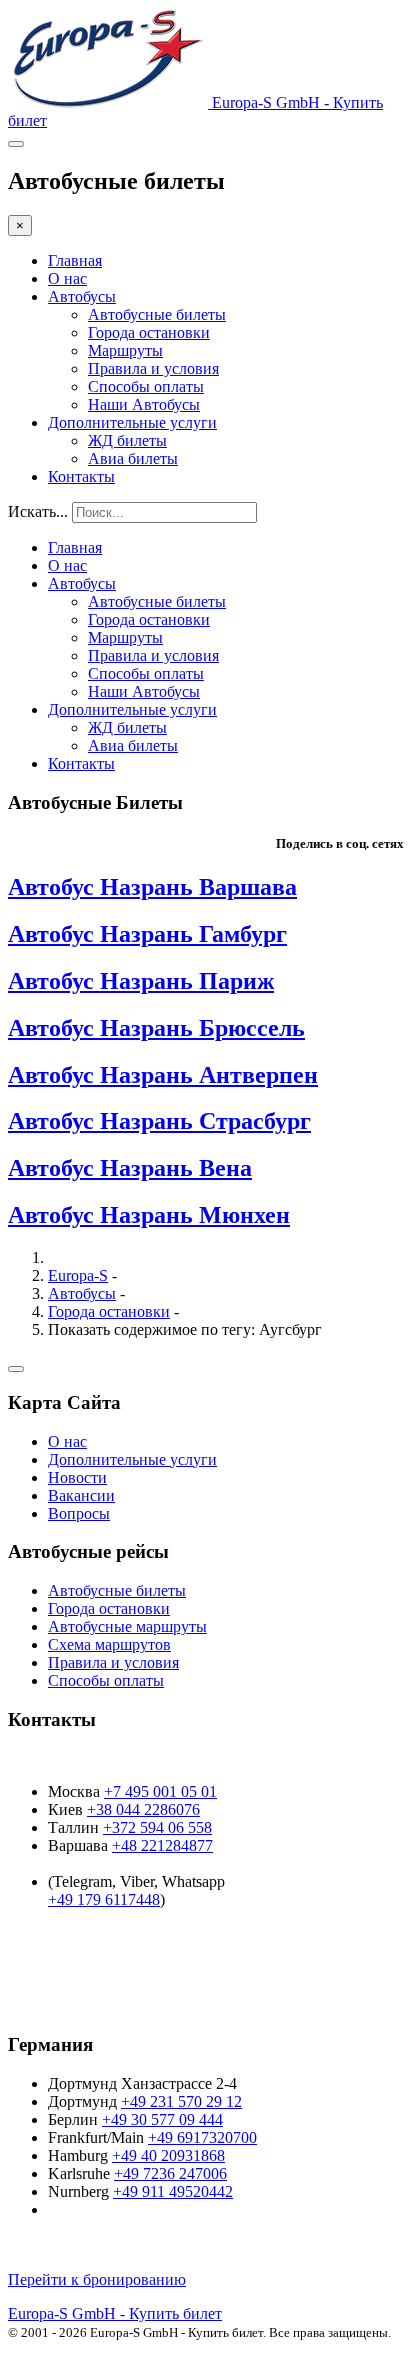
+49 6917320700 (202, 2137)
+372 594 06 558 (157, 1827)
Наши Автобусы (144, 404)
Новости (77, 1477)
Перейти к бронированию (97, 2279)
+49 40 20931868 (168, 2155)
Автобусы (82, 296)
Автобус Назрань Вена (130, 1168)
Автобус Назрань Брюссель (156, 1028)
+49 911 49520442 (173, 2191)
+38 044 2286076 (143, 1809)
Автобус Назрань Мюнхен (149, 1215)
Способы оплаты (146, 386)
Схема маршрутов (109, 1644)
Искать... (38, 511)
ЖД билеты (127, 440)
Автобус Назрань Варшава (152, 887)
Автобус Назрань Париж (141, 981)
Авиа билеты (133, 458)
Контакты (81, 476)
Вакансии (81, 1495)
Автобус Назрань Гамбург (147, 934)
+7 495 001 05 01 (160, 1791)
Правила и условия (153, 368)
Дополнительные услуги (132, 422)
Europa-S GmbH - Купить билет (115, 2313)
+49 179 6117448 (104, 1899)
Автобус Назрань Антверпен (163, 1075)
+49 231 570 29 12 (181, 2101)
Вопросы (79, 1513)
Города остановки (149, 332)
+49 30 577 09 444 (162, 2119)
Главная (75, 260)
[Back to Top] (16, 1369)
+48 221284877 (162, 1845)
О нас (67, 278)
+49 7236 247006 (170, 2173)
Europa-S (78, 1275)
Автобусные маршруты (127, 1626)
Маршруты (125, 350)
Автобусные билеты (157, 314)
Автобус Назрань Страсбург (159, 1121)
